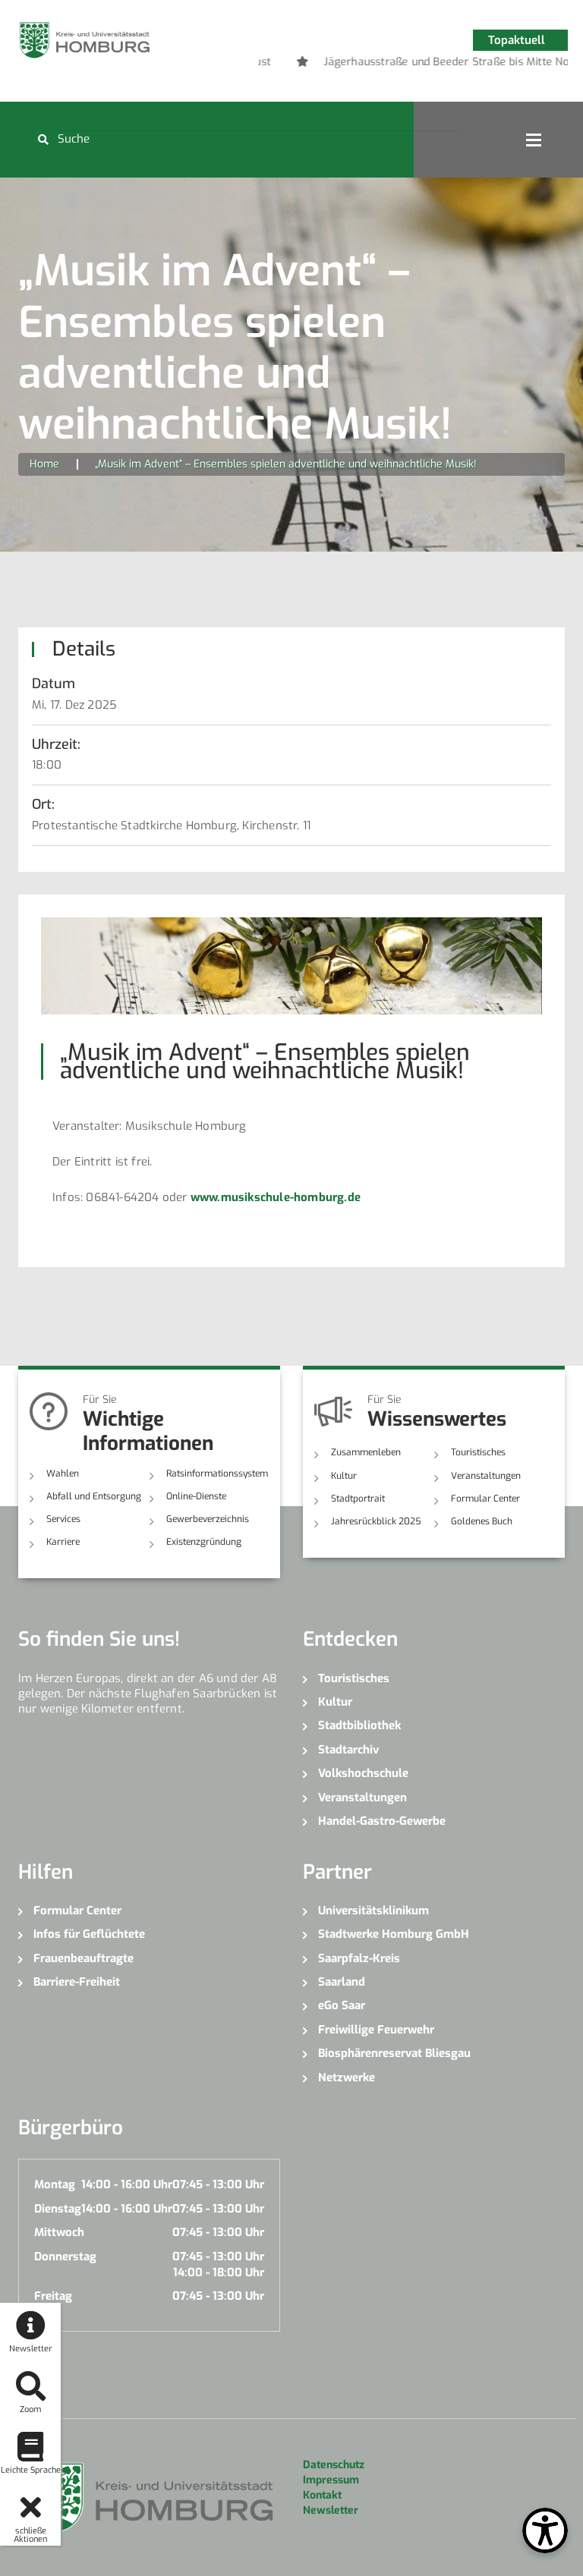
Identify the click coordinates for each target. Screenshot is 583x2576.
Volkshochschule (363, 1773)
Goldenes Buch (482, 1521)
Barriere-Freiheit (77, 1982)
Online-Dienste (196, 1496)
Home (44, 464)
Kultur (344, 1476)
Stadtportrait (358, 1499)
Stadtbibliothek (359, 1725)
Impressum (331, 2480)
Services (63, 1519)
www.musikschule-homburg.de (276, 1197)
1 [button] (402, 64)
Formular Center (485, 1499)
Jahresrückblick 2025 (376, 1521)
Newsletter (331, 2510)
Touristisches (478, 1452)
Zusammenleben (366, 1452)
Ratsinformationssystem (217, 1474)
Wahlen (63, 1474)
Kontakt (322, 2495)
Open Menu (534, 140)
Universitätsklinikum (373, 1911)
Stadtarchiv (348, 1750)
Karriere (63, 1542)
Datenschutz (334, 2465)
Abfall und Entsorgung (94, 1496)
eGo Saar (342, 2005)
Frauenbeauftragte (84, 1958)
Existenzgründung (204, 1542)
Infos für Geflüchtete (89, 1934)
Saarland (342, 1982)
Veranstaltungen (486, 1476)
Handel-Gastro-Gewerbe (382, 1821)
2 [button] (424, 64)
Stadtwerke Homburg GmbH (394, 1934)
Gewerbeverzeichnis (208, 1519)
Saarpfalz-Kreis (359, 1958)
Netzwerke (347, 2077)
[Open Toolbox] (545, 2530)
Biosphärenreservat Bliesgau (394, 2053)
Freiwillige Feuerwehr (376, 2030)
